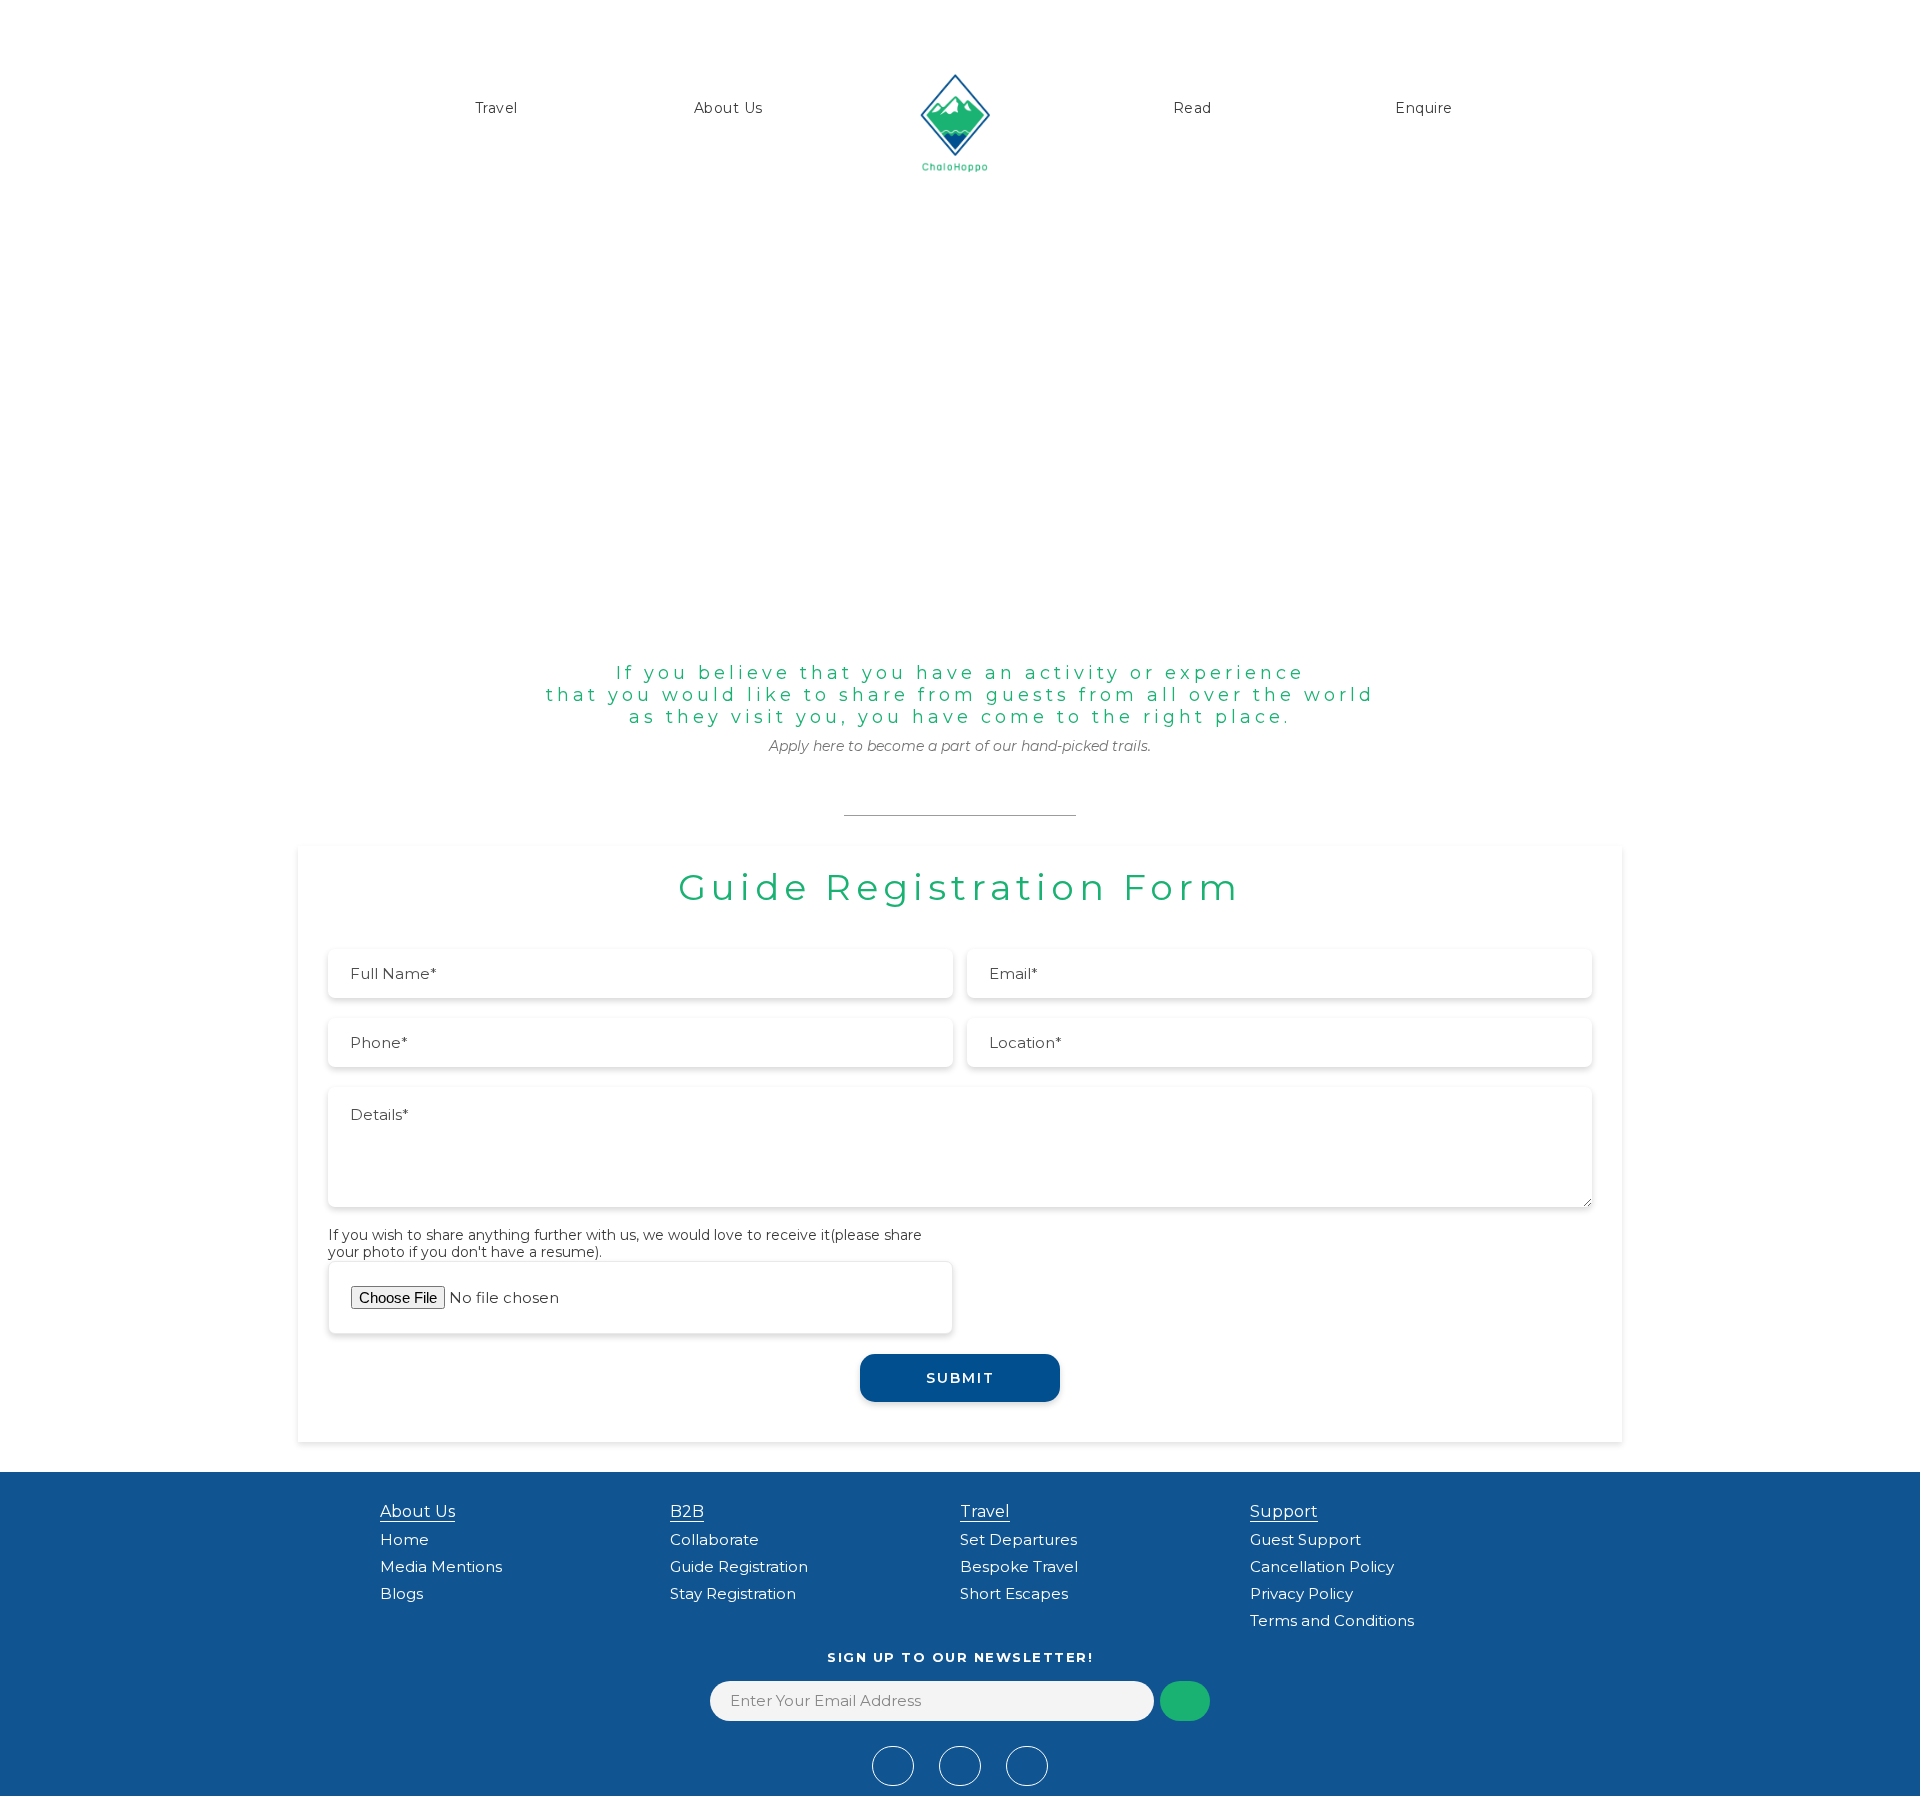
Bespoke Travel (1019, 1566)
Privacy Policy (1301, 1593)
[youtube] (960, 1766)
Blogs (401, 1593)
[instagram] (1027, 1766)
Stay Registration (733, 1593)
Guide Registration (739, 1566)
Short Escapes (1014, 1593)
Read (1192, 108)
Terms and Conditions (1332, 1620)
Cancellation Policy (1322, 1566)
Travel (496, 108)
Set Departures (1018, 1539)
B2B (687, 1511)
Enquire (1424, 108)
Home (404, 1539)
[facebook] (893, 1766)
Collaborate (714, 1539)
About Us (728, 108)
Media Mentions (441, 1566)
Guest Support (1305, 1539)
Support (1284, 1511)
